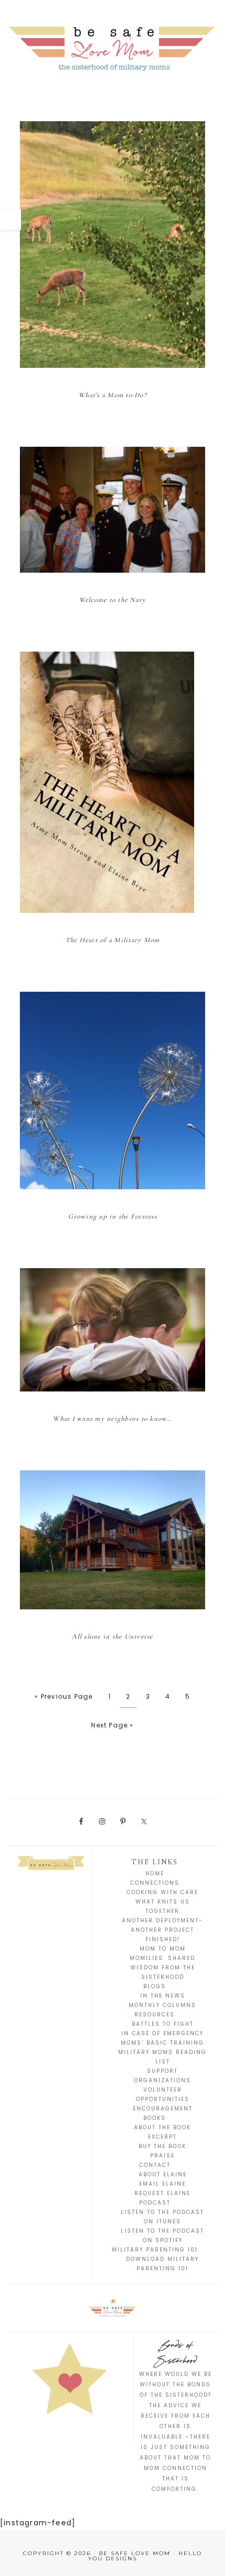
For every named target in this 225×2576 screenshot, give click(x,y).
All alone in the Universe (112, 1637)
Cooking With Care (162, 1892)
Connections (155, 1883)
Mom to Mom (163, 1949)
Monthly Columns (162, 2005)
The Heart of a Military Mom (113, 940)
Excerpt (162, 2137)
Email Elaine (162, 2184)
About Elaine (163, 2174)
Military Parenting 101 (155, 2250)
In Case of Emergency (162, 2033)
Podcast (155, 2203)
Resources (155, 2015)
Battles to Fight (163, 2024)
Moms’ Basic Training (162, 2043)
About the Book (162, 2127)
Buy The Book (162, 2146)
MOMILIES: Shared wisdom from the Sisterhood (162, 1968)
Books (155, 2118)
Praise (162, 2156)
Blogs (155, 1986)
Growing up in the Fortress (113, 1216)
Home (155, 1873)
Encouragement (163, 2109)
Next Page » (112, 1725)
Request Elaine (162, 2193)
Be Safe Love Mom (113, 47)
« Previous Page (64, 1696)
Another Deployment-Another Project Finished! (162, 1930)
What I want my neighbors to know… (112, 1419)
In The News (163, 1996)
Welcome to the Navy (113, 600)
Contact (155, 2165)
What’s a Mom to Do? (113, 395)
